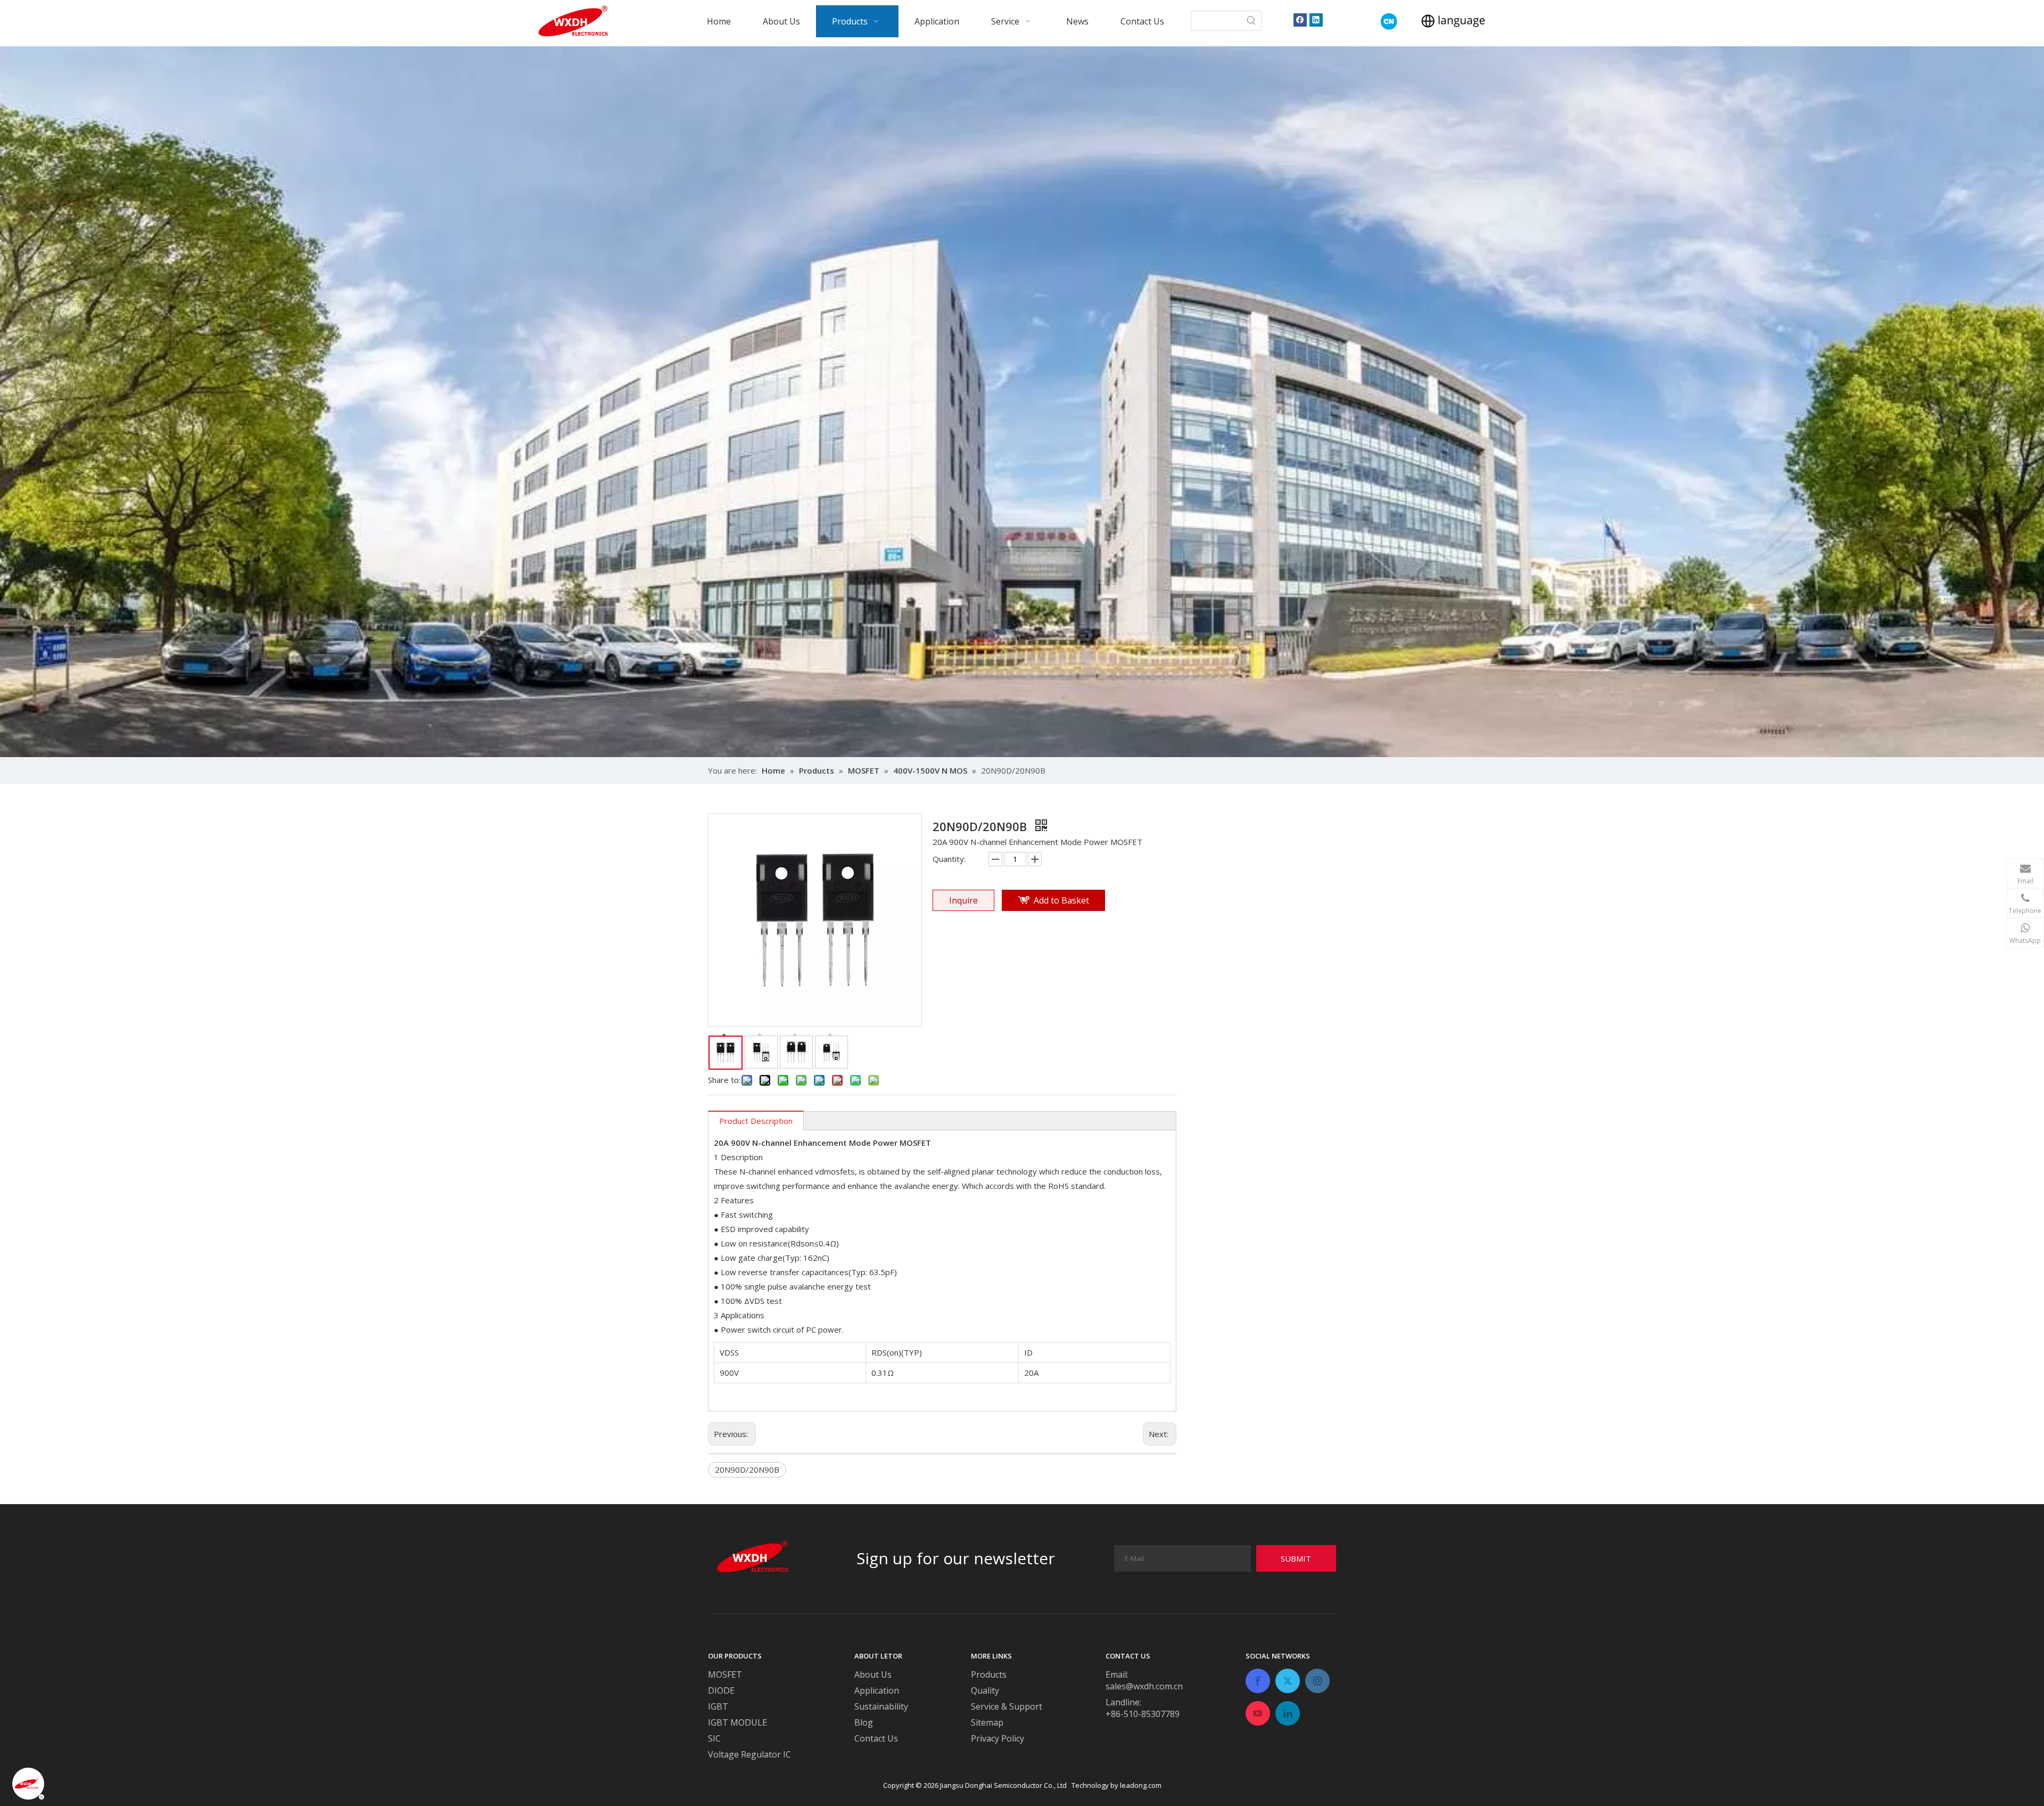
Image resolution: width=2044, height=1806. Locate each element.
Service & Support (1007, 1706)
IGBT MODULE (737, 1722)
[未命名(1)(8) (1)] (1389, 22)
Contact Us (876, 1738)
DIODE (721, 1690)
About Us (873, 1674)
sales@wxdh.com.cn (1144, 1686)
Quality (985, 1690)
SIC (714, 1738)
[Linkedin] (1316, 19)
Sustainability (881, 1706)
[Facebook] (1300, 19)
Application (877, 1690)
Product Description (756, 1121)
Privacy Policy (998, 1738)
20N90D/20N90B (747, 1470)
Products (989, 1674)
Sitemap (987, 1722)
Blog (864, 1722)
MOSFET (725, 1674)
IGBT (718, 1706)
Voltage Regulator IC (749, 1754)
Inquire (963, 900)
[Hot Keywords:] (1251, 21)
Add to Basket (1061, 900)
